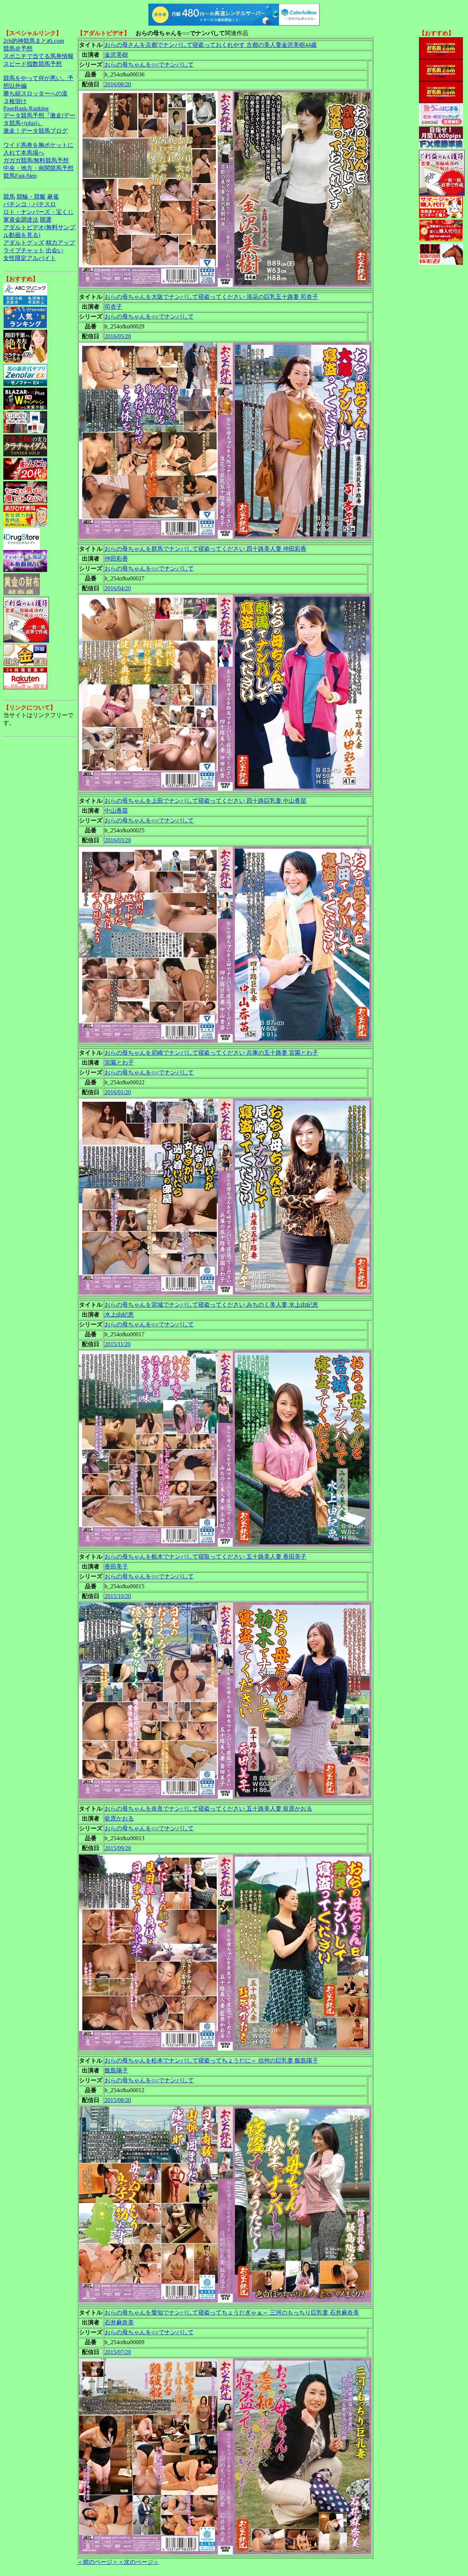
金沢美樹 (116, 55)
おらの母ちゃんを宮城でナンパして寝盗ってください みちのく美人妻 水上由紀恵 (211, 1305)
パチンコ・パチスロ (30, 204)
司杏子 (113, 307)
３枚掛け (15, 101)
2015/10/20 (118, 1596)
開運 (46, 220)
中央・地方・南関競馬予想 (38, 168)
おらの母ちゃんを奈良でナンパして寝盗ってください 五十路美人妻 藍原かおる (208, 1809)
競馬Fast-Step (20, 176)
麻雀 (53, 197)
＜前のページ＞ (98, 2562)
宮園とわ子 (119, 1063)
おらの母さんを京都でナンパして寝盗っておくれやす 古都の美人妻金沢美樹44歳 (211, 45)
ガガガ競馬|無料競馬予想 (36, 160)
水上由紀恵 (119, 1315)
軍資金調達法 (21, 220)
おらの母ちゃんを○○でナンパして (149, 65)
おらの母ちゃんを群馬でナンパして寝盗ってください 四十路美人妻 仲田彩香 (205, 549)
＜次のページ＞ (139, 2562)
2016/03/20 (118, 840)
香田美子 (116, 1566)
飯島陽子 (116, 2070)
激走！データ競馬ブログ (35, 131)
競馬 (9, 197)
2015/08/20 (118, 2100)
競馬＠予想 (18, 48)
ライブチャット (24, 250)
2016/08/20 (118, 84)
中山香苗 (116, 811)
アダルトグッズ (24, 243)
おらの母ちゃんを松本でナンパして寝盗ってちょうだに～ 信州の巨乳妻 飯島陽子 (211, 2061)
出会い (54, 250)
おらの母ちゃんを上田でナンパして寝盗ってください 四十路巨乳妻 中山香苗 (205, 801)
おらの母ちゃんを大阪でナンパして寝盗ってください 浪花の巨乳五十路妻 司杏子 (211, 297)
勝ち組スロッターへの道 (35, 93)
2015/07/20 (118, 2352)
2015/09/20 (118, 1848)
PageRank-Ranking (26, 108)
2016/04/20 (118, 588)
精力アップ (60, 243)
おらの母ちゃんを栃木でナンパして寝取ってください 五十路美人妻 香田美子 (205, 1557)
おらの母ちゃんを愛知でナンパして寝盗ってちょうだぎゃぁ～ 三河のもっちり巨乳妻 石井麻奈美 (232, 2313)
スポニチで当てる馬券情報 (38, 56)
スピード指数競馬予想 (33, 64)
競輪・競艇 (31, 197)
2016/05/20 (118, 336)
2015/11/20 (118, 1344)
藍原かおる (119, 1818)
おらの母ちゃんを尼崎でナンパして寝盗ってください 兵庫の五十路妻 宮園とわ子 (211, 1053)
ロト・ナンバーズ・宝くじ (38, 212)
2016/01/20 (118, 1092)
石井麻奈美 (119, 2322)
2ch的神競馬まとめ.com (34, 41)
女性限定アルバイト (30, 258)
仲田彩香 (116, 559)
